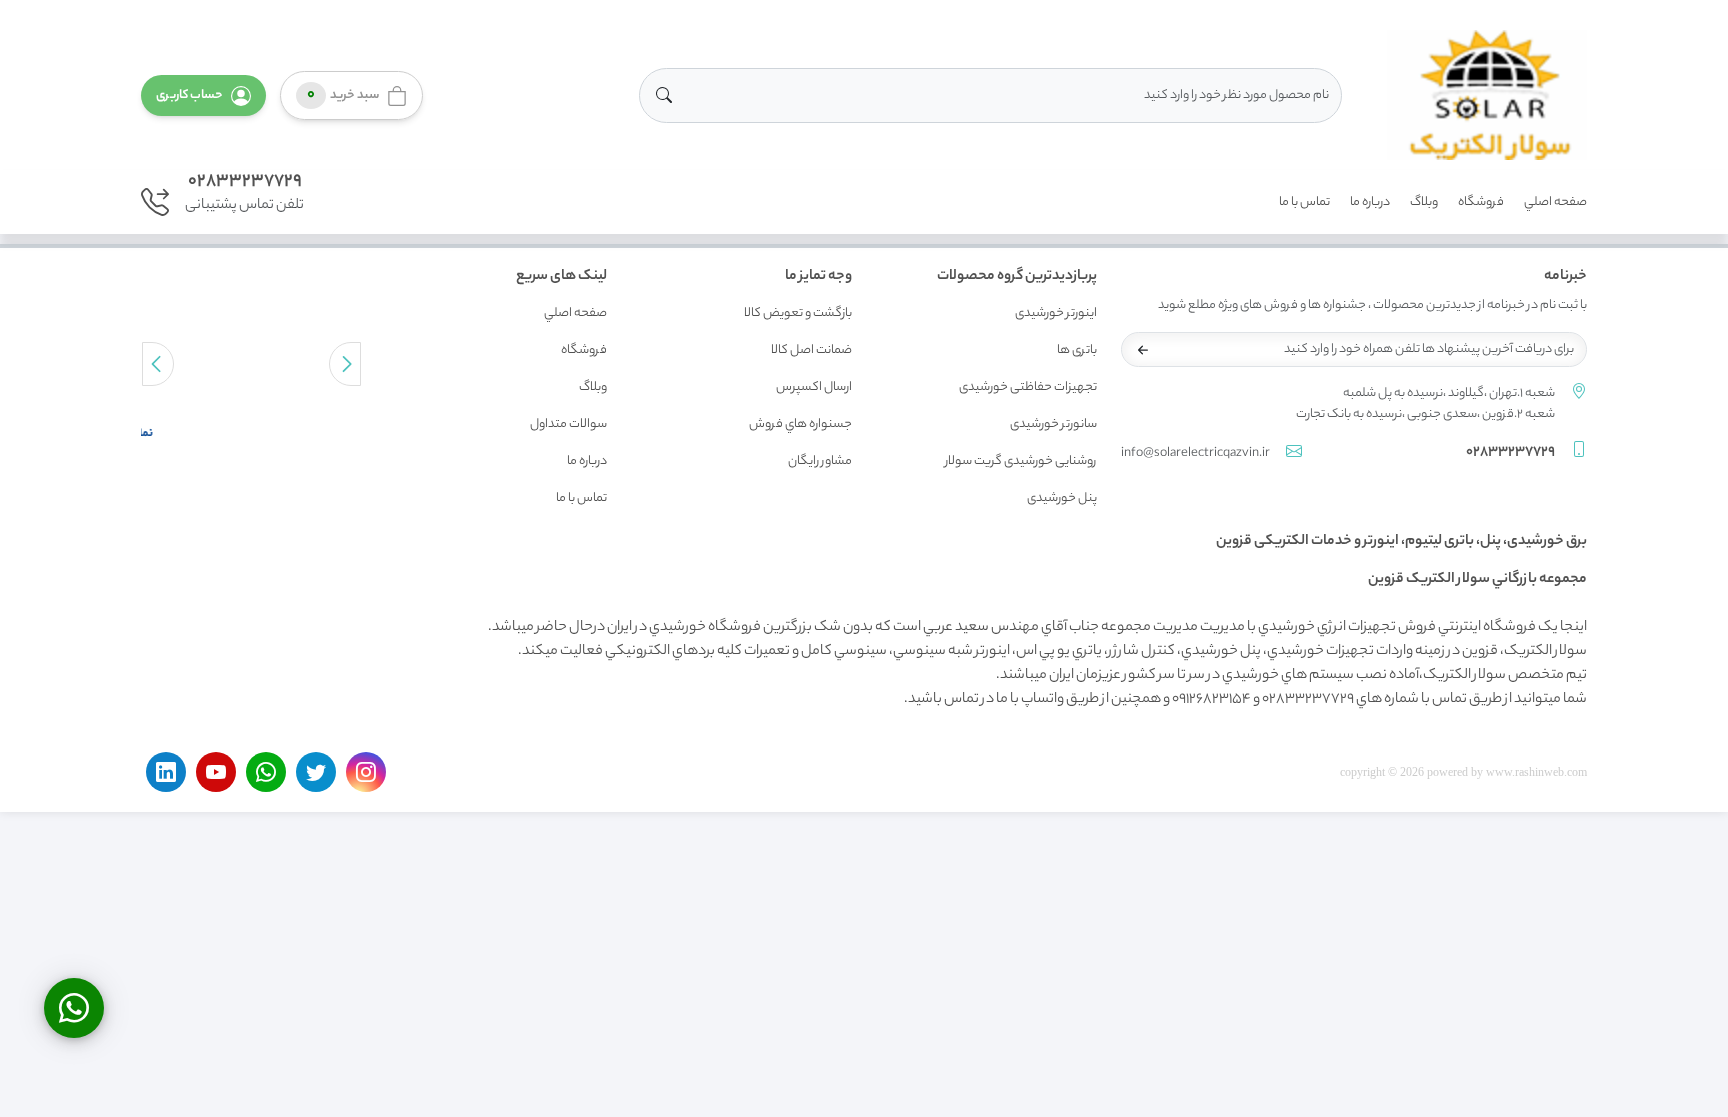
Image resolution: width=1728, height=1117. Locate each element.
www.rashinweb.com (1536, 772)
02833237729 (245, 182)
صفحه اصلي (1555, 202)
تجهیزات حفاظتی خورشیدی (1028, 387)
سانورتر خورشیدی (1053, 424)
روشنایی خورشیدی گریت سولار (1021, 461)
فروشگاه (1481, 202)
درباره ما (1370, 202)
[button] (203, 95)
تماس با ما (1304, 202)
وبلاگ (1424, 202)
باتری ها (1077, 350)
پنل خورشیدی (1062, 498)
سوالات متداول (568, 424)
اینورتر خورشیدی (1056, 313)
